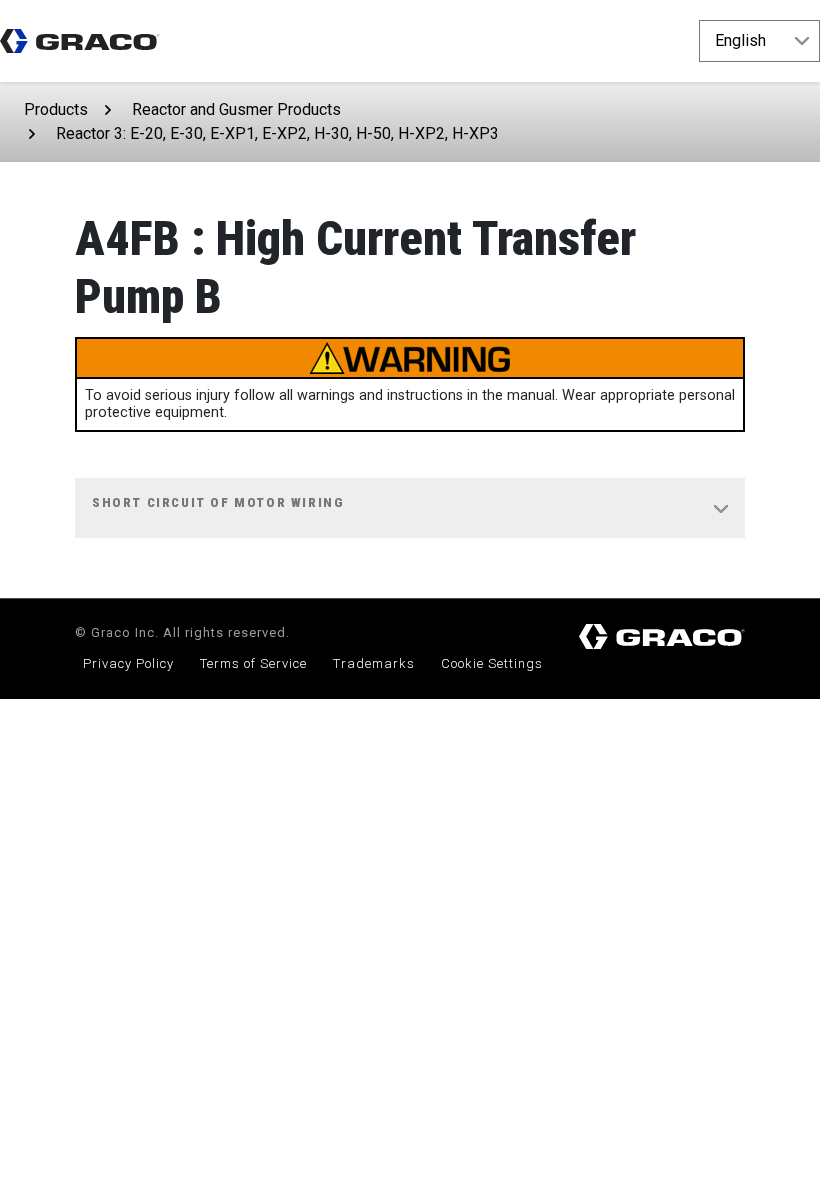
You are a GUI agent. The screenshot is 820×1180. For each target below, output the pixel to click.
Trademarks (374, 663)
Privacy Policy (128, 663)
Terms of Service (253, 663)
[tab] (410, 509)
